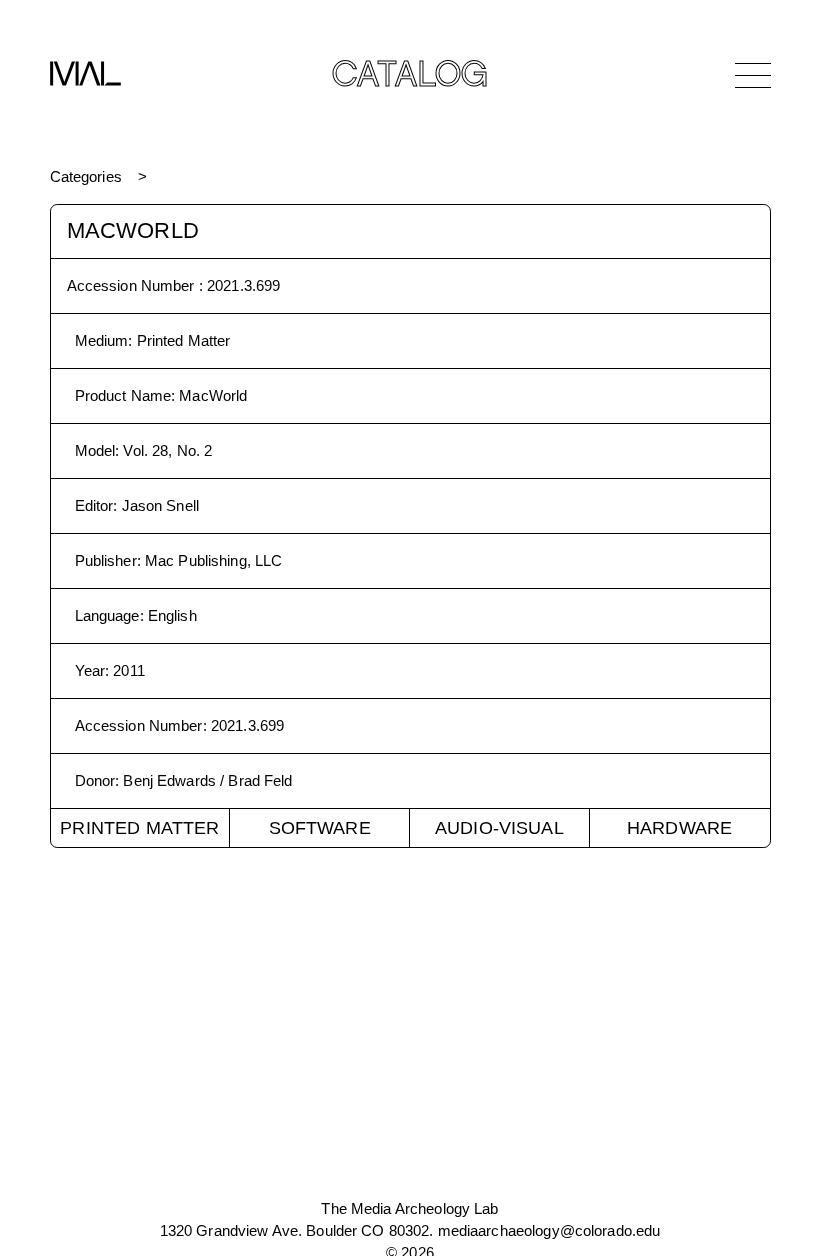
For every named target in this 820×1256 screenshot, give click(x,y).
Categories (86, 176)
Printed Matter (139, 828)
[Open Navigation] (753, 75)
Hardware (679, 828)
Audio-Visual (499, 828)
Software (320, 828)
